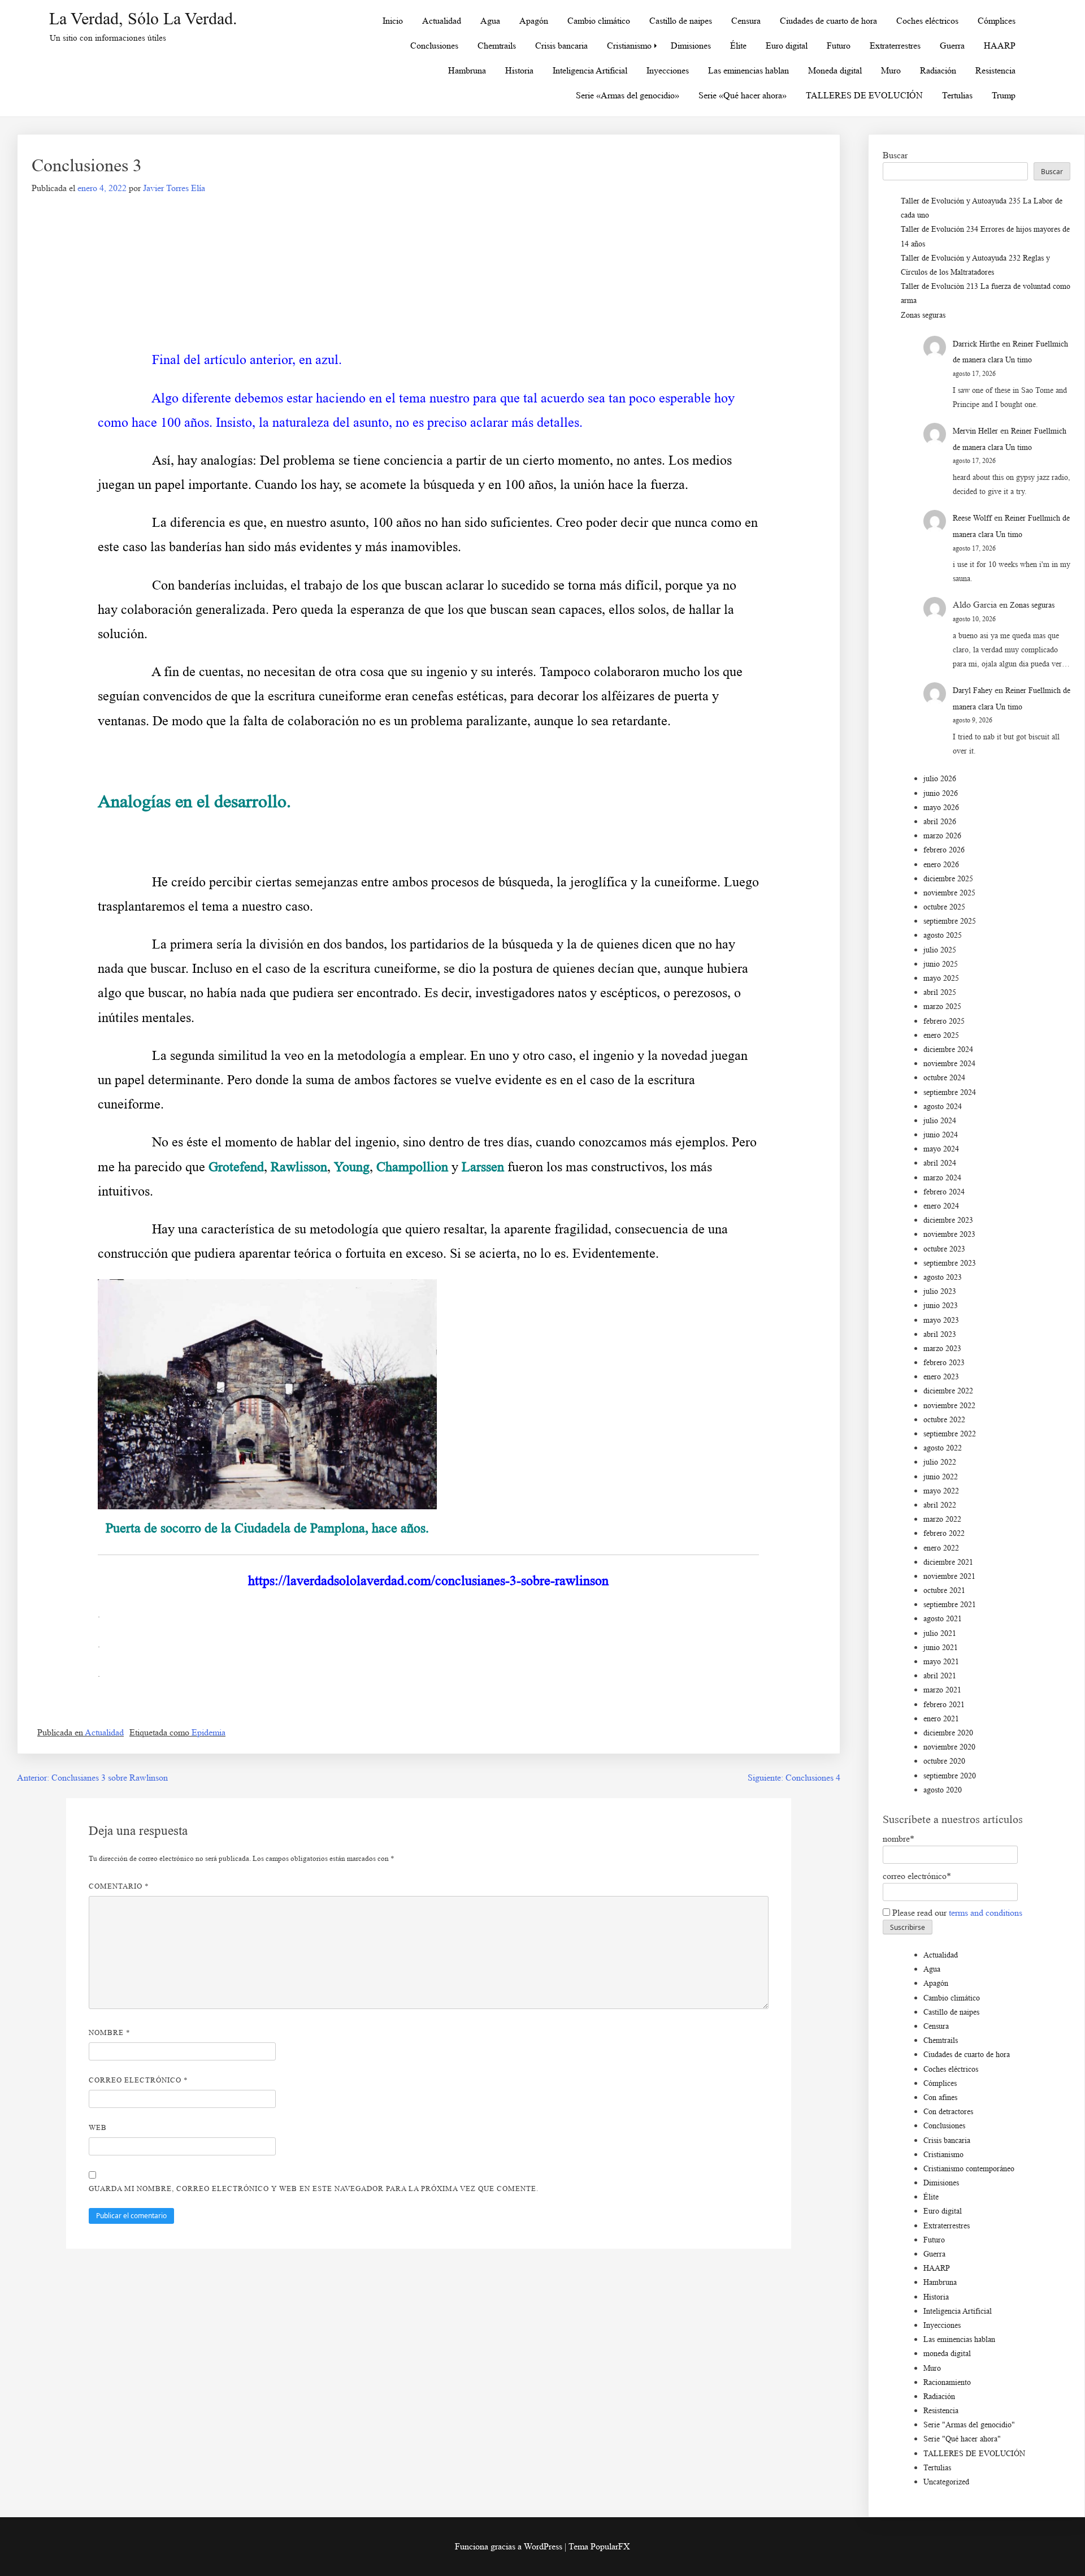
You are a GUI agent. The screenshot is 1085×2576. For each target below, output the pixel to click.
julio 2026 (940, 779)
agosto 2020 (943, 1790)
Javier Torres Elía (174, 188)
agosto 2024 (943, 1107)
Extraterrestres (895, 46)
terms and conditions (986, 1913)
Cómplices (997, 21)
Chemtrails (497, 46)
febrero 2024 (944, 1192)
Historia (519, 70)
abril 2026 (940, 822)
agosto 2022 (943, 1448)
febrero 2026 (944, 850)
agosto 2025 (943, 935)
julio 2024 (940, 1121)
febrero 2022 (944, 1533)
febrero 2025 (944, 1021)
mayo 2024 (941, 1149)
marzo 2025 (942, 1006)
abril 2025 (940, 992)
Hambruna (467, 70)
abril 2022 (940, 1505)
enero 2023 (941, 1377)
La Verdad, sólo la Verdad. (143, 18)
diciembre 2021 (948, 1562)
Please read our (956, 1913)
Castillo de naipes (681, 21)
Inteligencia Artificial (590, 70)
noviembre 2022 (949, 1406)
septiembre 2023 (950, 1263)
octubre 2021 (944, 1590)
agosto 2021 (943, 1619)
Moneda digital (835, 70)
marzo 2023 (942, 1348)
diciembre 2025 (948, 879)
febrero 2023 (944, 1363)
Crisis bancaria (561, 46)
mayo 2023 (941, 1320)
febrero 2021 (944, 1705)
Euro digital (787, 46)
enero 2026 (941, 865)
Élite (738, 46)
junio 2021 (941, 1648)
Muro (891, 70)
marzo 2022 (942, 1519)
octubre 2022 (944, 1420)
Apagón (534, 21)
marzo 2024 (942, 1178)
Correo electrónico (138, 2080)
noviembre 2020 (949, 1747)
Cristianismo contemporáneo (969, 2169)
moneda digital (947, 2354)
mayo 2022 (941, 1491)
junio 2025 (941, 964)
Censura (746, 21)
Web (98, 2127)
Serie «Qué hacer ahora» (743, 95)
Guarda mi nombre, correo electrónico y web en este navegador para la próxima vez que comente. (314, 2188)
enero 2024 (941, 1206)
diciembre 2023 (948, 1220)
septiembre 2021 (950, 1605)
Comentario (119, 1886)
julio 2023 (940, 1291)
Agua (490, 21)
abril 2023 (940, 1334)
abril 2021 (940, 1676)
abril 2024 (940, 1163)
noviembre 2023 (949, 1234)
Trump (1004, 95)
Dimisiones (691, 46)
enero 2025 (941, 1035)
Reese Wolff (972, 518)
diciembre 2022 (948, 1391)
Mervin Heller (975, 431)
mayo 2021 (941, 1662)
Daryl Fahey (973, 690)
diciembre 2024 (948, 1049)
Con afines (940, 2097)
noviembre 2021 (949, 1576)
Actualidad (442, 21)
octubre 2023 (944, 1249)
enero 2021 (941, 1719)
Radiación (938, 70)
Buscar (895, 155)
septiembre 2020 (950, 1776)
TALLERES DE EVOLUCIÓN (864, 95)
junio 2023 (941, 1306)
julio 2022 (940, 1462)
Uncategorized (946, 2482)
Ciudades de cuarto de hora (828, 21)
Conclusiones (434, 46)
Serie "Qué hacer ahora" (962, 2439)
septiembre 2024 (950, 1092)
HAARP (1000, 46)
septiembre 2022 (950, 1434)
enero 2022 (941, 1548)
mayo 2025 (941, 978)
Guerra (952, 46)
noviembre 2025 (949, 893)
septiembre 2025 (950, 921)
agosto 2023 (943, 1277)
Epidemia (209, 1732)
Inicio (393, 21)
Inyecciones (668, 70)
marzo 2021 (942, 1690)
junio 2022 (941, 1477)
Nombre (110, 2032)
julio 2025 (940, 950)
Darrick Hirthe (976, 344)
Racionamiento (947, 2382)
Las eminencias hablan (748, 70)
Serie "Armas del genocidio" (969, 2425)
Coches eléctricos (927, 21)
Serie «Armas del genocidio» (628, 95)
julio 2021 (940, 1633)
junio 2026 (941, 793)
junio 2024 (941, 1135)
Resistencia (995, 70)
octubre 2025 (944, 907)
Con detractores (948, 2112)
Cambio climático (599, 21)
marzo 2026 (942, 836)
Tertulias (957, 95)
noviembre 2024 (949, 1064)
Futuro (839, 46)
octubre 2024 (944, 1078)
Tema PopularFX (599, 2546)
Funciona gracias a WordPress (510, 2546)
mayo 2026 (941, 808)
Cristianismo (629, 46)
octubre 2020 (944, 1761)
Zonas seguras (923, 315)
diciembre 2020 (948, 1733)
